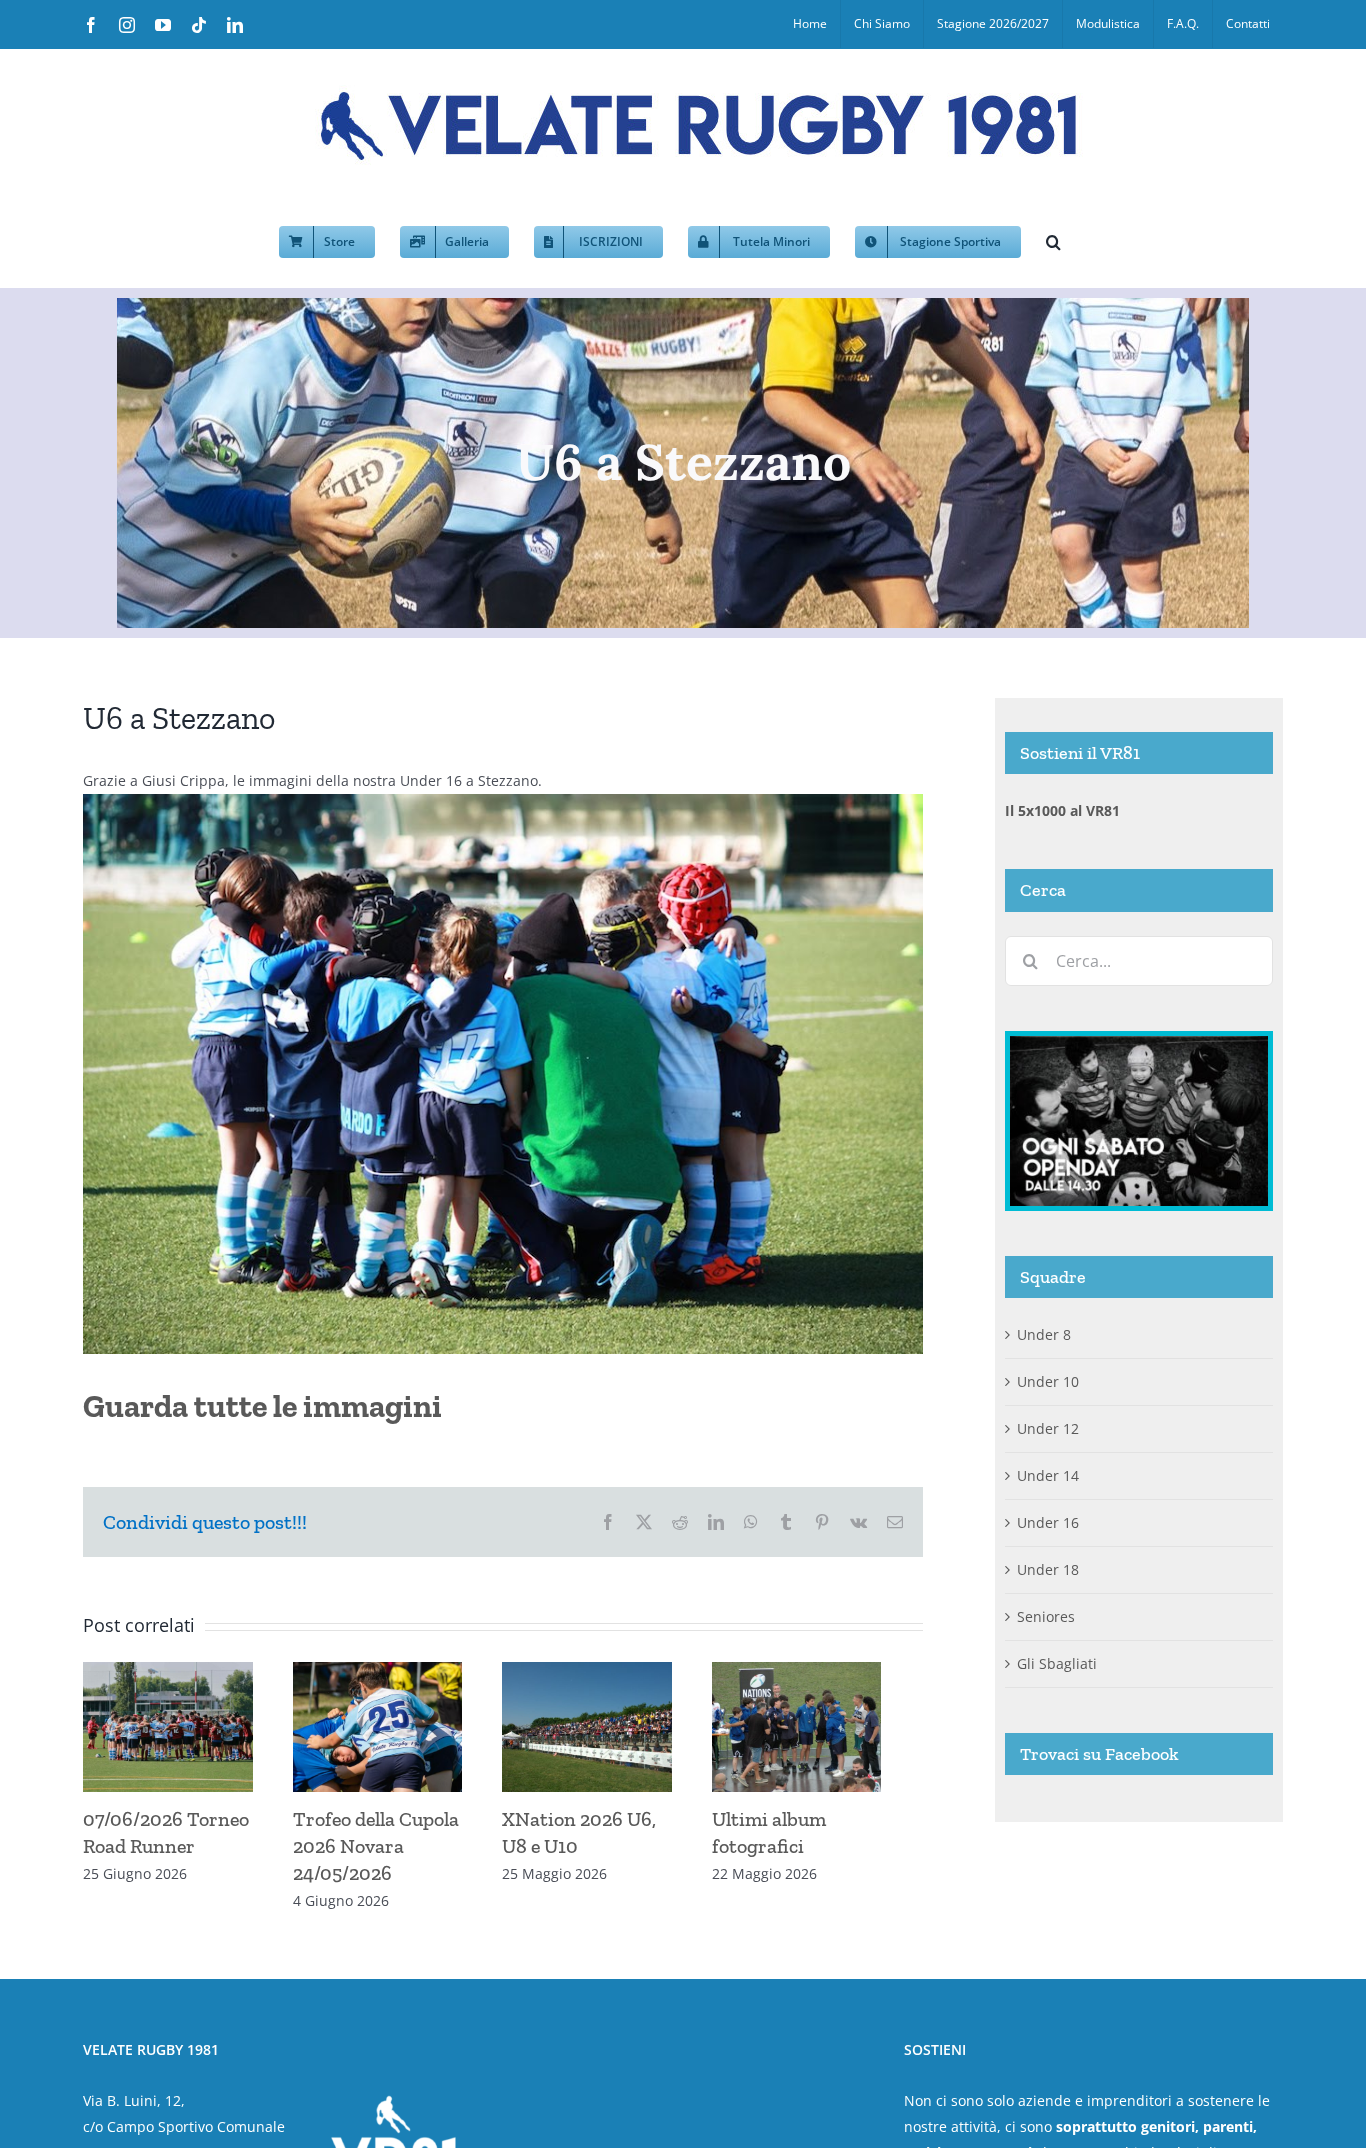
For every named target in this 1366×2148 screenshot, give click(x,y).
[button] (1053, 240)
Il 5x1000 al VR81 (1062, 810)
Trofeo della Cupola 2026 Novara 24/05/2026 (386, 1854)
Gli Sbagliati (1057, 1663)
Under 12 (1048, 1428)
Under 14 (1048, 1475)
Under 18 (1048, 1569)
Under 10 (1048, 1381)
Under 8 (1044, 1334)
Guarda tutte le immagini (262, 1406)
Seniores (1046, 1616)
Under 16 (1048, 1522)
